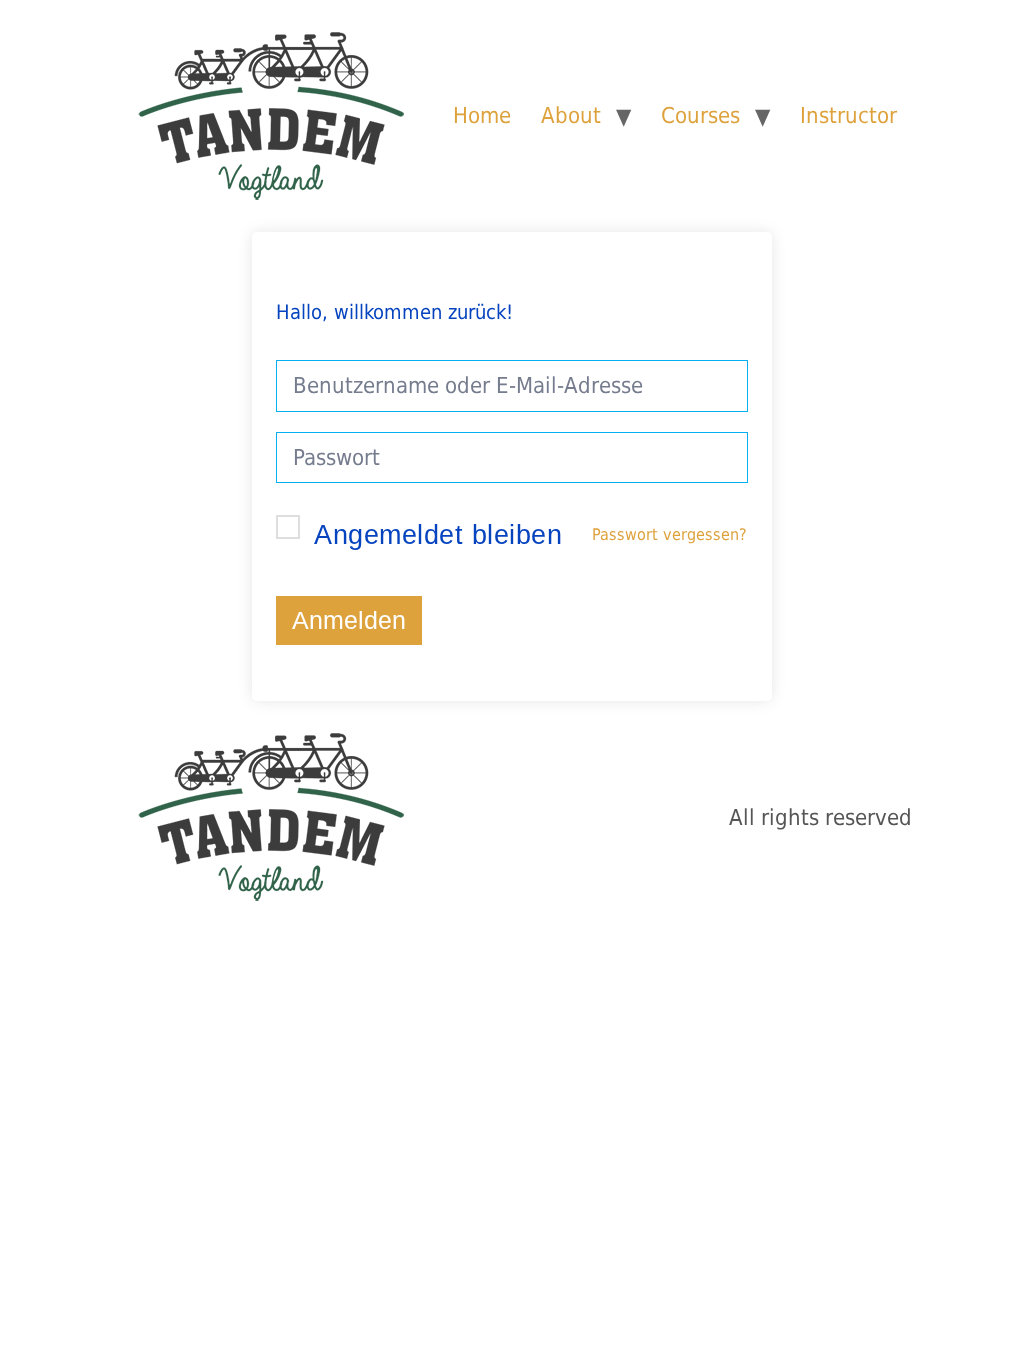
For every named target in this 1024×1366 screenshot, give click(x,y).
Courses (700, 115)
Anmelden (349, 620)
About (571, 115)
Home (482, 115)
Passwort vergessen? (669, 534)
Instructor (848, 115)
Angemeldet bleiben (438, 535)
